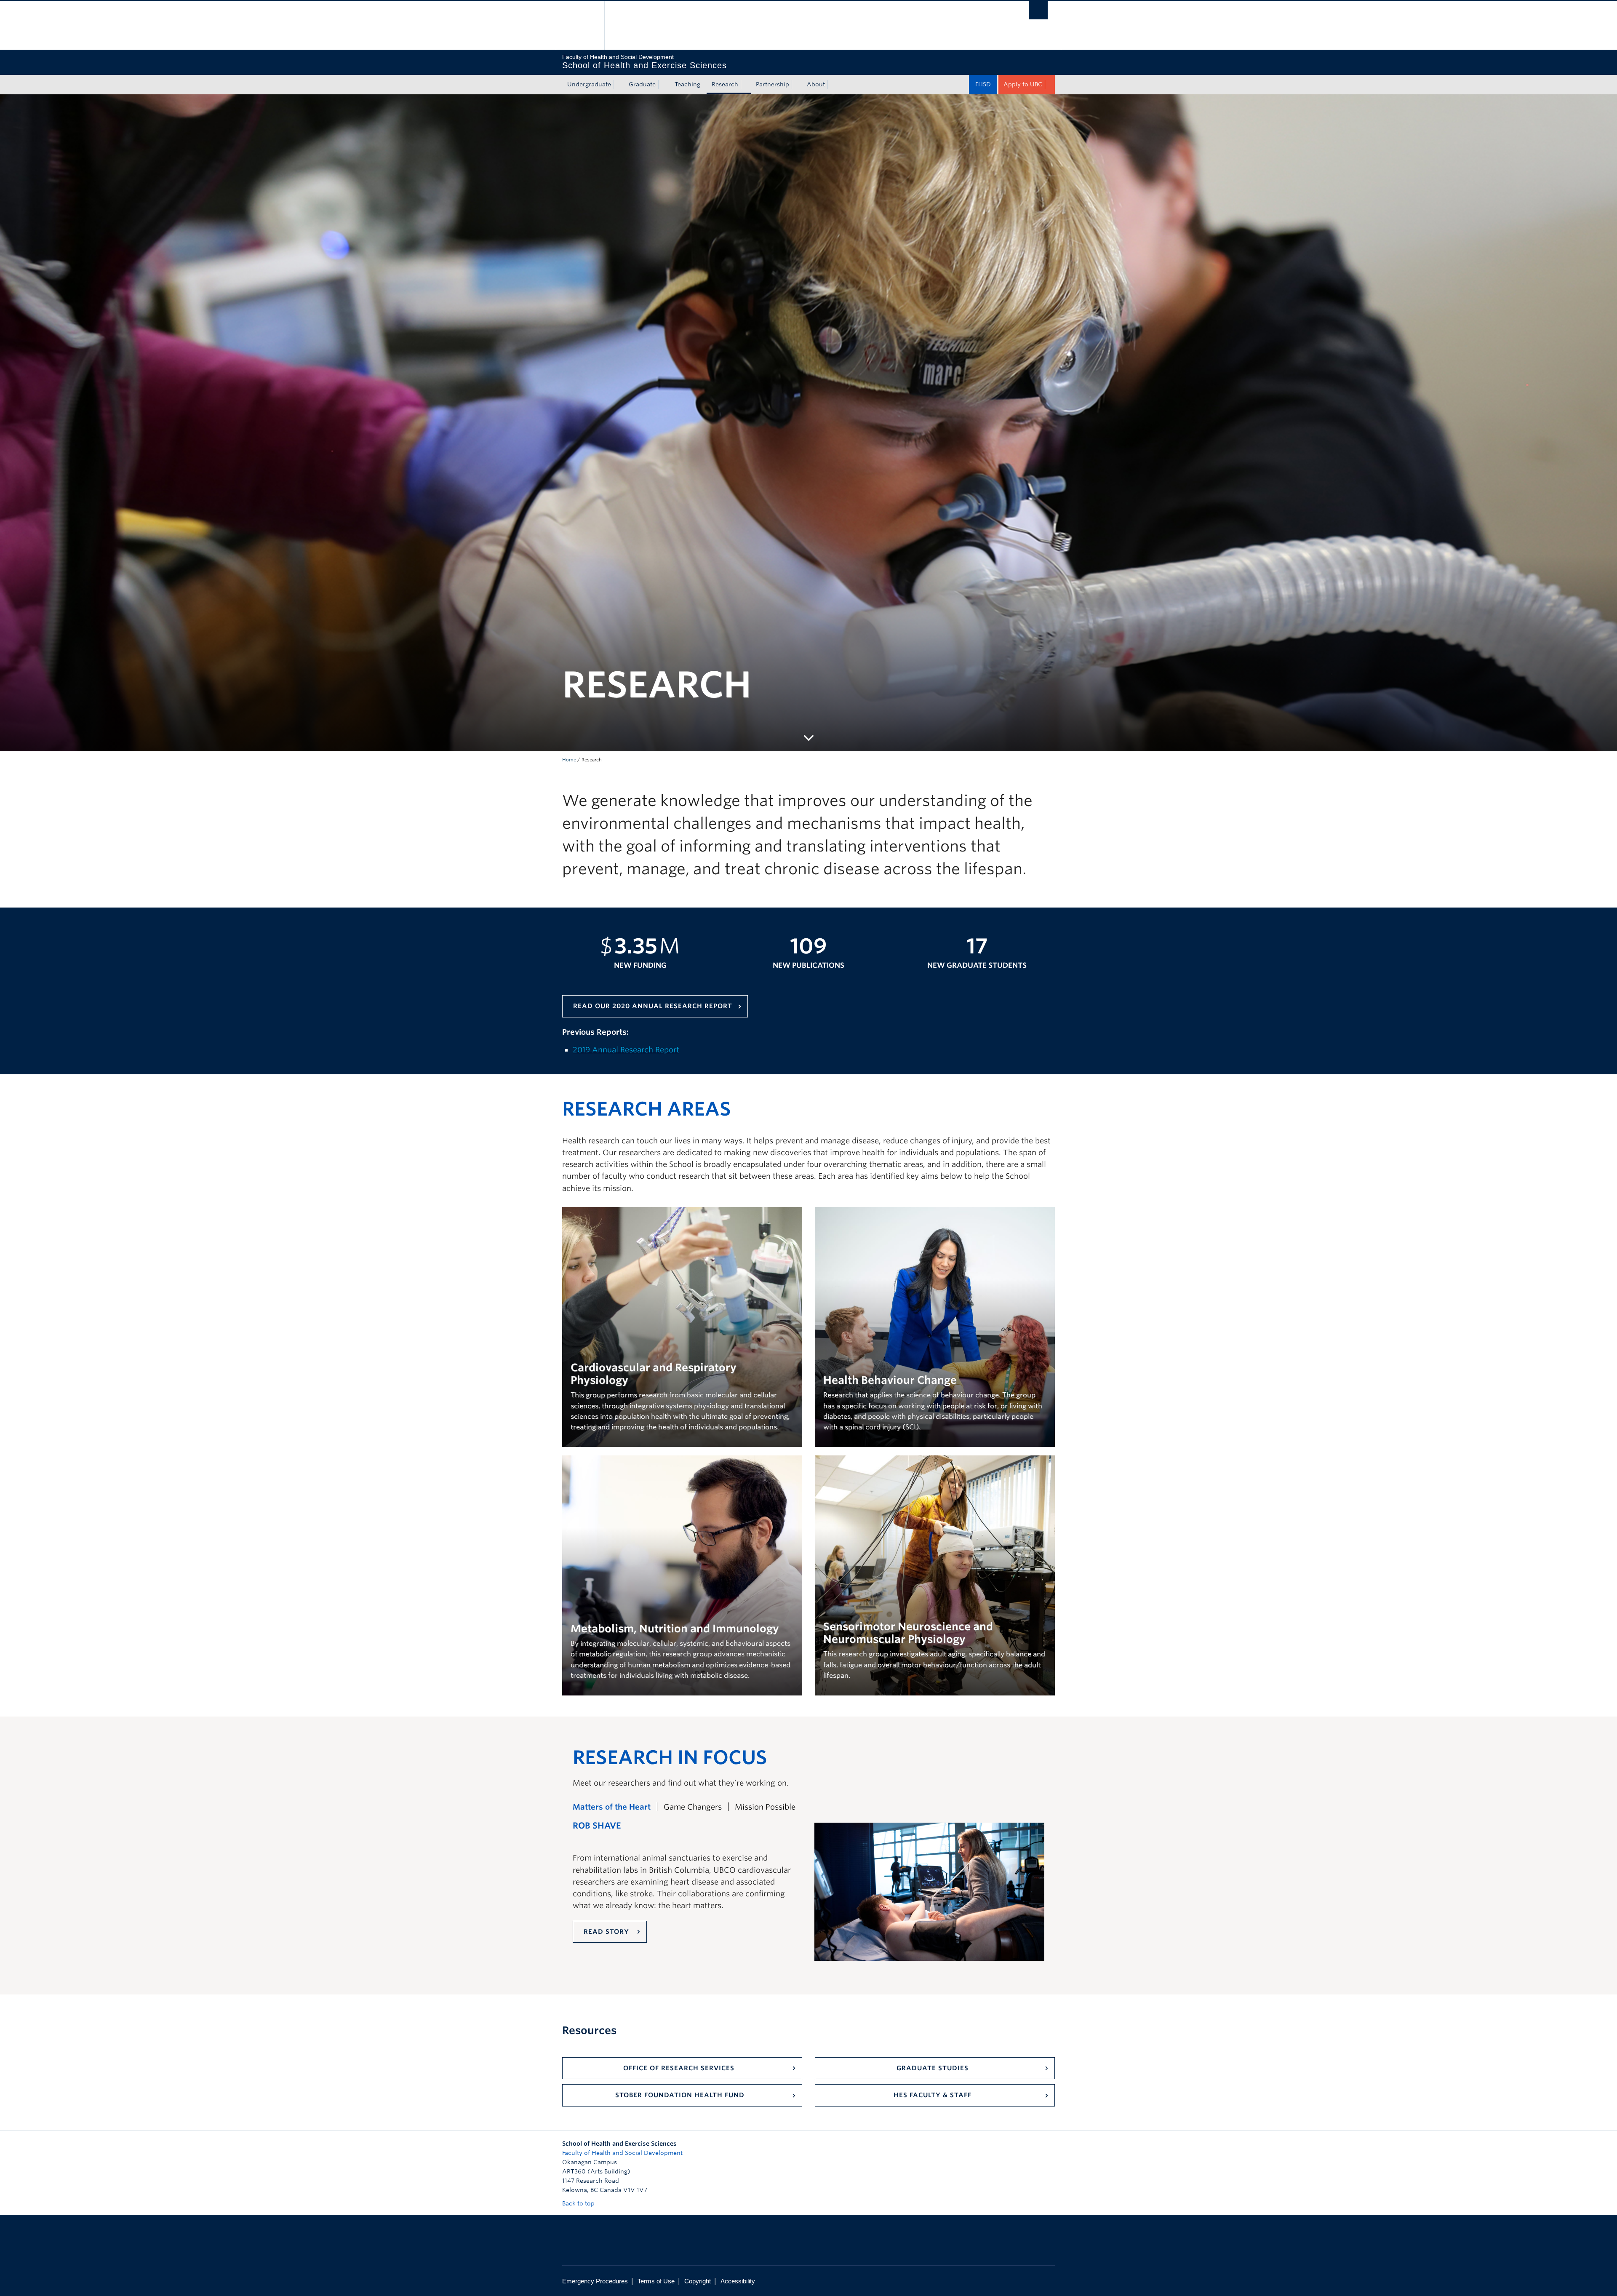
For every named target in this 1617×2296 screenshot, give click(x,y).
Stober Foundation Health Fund (680, 2095)
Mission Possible (765, 1807)
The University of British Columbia (580, 25)
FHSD (983, 84)
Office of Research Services (680, 2068)
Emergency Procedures (595, 2281)
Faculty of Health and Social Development (622, 2153)
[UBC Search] (1038, 10)
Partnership (772, 84)
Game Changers (693, 1807)
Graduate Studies (933, 2068)
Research (725, 84)
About (816, 84)
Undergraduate (589, 84)
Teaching (687, 84)
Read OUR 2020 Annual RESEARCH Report (653, 1006)
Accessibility (738, 2281)
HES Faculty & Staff (933, 2095)
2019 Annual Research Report (626, 1050)
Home (569, 760)
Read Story (607, 1932)
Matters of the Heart (612, 1807)
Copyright (698, 2281)
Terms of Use (656, 2281)
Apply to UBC (1023, 84)
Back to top (579, 2203)
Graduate (642, 84)
